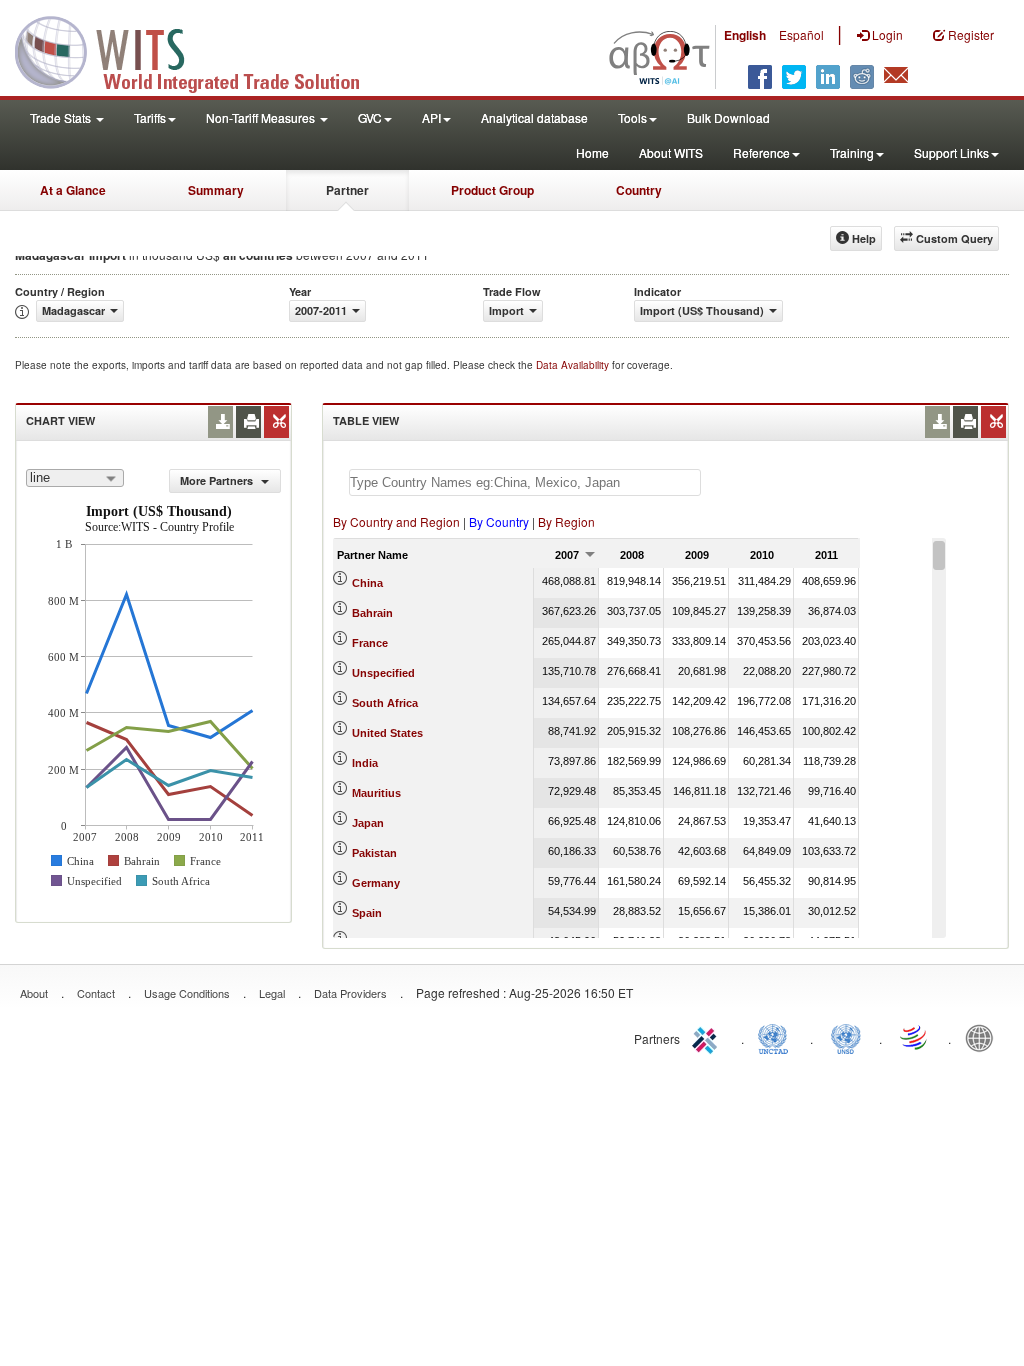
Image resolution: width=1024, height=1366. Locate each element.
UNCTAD (777, 1037)
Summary (216, 190)
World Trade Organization (915, 1037)
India (365, 763)
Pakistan (374, 853)
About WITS (671, 152)
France (370, 643)
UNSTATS (846, 1037)
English (745, 35)
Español (801, 34)
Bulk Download (728, 117)
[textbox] (525, 482)
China (367, 583)
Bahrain (372, 613)
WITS (200, 50)
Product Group (492, 190)
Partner (347, 190)
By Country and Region (396, 521)
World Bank (984, 1037)
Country (639, 190)
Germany (376, 883)
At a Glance (73, 190)
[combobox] (75, 478)
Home (592, 152)
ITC (708, 1037)
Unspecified (383, 673)
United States (387, 733)
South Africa (385, 703)
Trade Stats (62, 117)
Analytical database (534, 117)
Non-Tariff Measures (262, 117)
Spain (367, 913)
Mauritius (376, 793)
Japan (368, 823)
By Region (566, 521)
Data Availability (574, 365)
